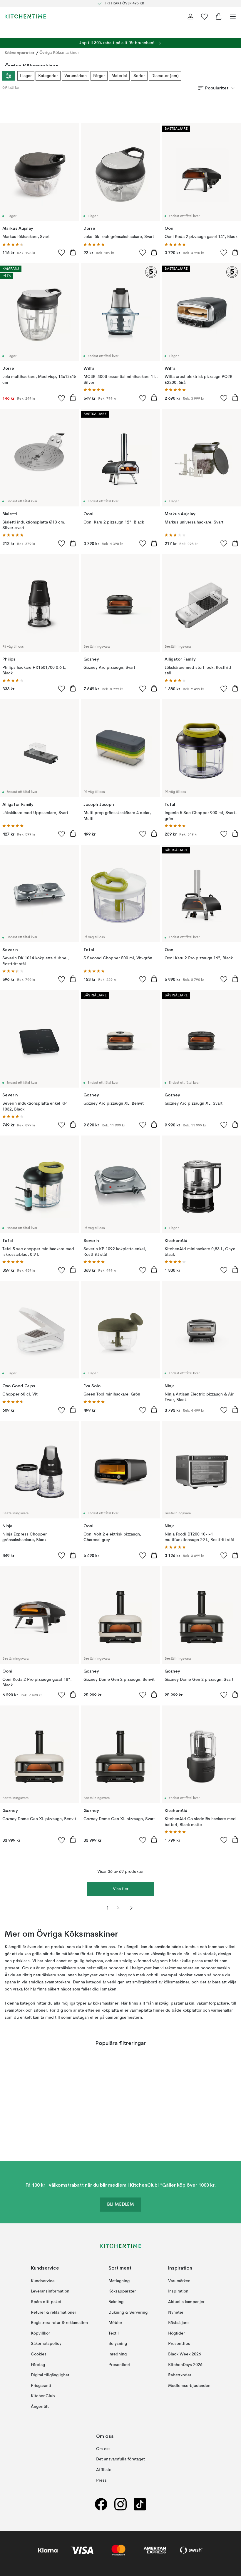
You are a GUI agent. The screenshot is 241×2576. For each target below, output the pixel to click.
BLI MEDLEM (120, 2205)
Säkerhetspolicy (46, 2344)
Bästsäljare (178, 2323)
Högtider (176, 2333)
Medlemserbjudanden (189, 2386)
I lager (26, 76)
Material (119, 76)
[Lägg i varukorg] (73, 252)
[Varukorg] (219, 16)
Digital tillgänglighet (50, 2375)
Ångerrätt (40, 2407)
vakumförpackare (213, 2003)
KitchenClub (43, 2396)
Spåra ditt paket (46, 2302)
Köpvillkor (40, 2333)
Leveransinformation (50, 2291)
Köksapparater (20, 53)
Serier (139, 76)
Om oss (103, 2449)
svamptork (15, 2010)
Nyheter (176, 2312)
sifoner (40, 2010)
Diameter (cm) (165, 76)
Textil (114, 2333)
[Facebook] (101, 2504)
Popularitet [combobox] (217, 88)
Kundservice (43, 2281)
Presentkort (119, 2365)
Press (101, 2480)
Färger (99, 76)
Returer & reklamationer (53, 2312)
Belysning (118, 2344)
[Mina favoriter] (205, 16)
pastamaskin (183, 2003)
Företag (38, 2365)
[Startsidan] (25, 16)
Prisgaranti (41, 2386)
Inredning (118, 2354)
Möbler (115, 2323)
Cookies (39, 2354)
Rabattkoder (180, 2375)
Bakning (116, 2302)
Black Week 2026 (185, 2354)
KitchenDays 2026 (185, 2365)
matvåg (162, 2003)
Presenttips (179, 2344)
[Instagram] (120, 2504)
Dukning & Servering (128, 2312)
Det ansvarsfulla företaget (120, 2460)
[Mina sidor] (190, 16)
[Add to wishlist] (62, 252)
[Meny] (233, 16)
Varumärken (76, 76)
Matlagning (119, 2281)
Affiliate (104, 2470)
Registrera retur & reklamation (59, 2323)
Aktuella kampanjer (186, 2302)
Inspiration (178, 2291)
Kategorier (48, 76)
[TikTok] (140, 2504)
